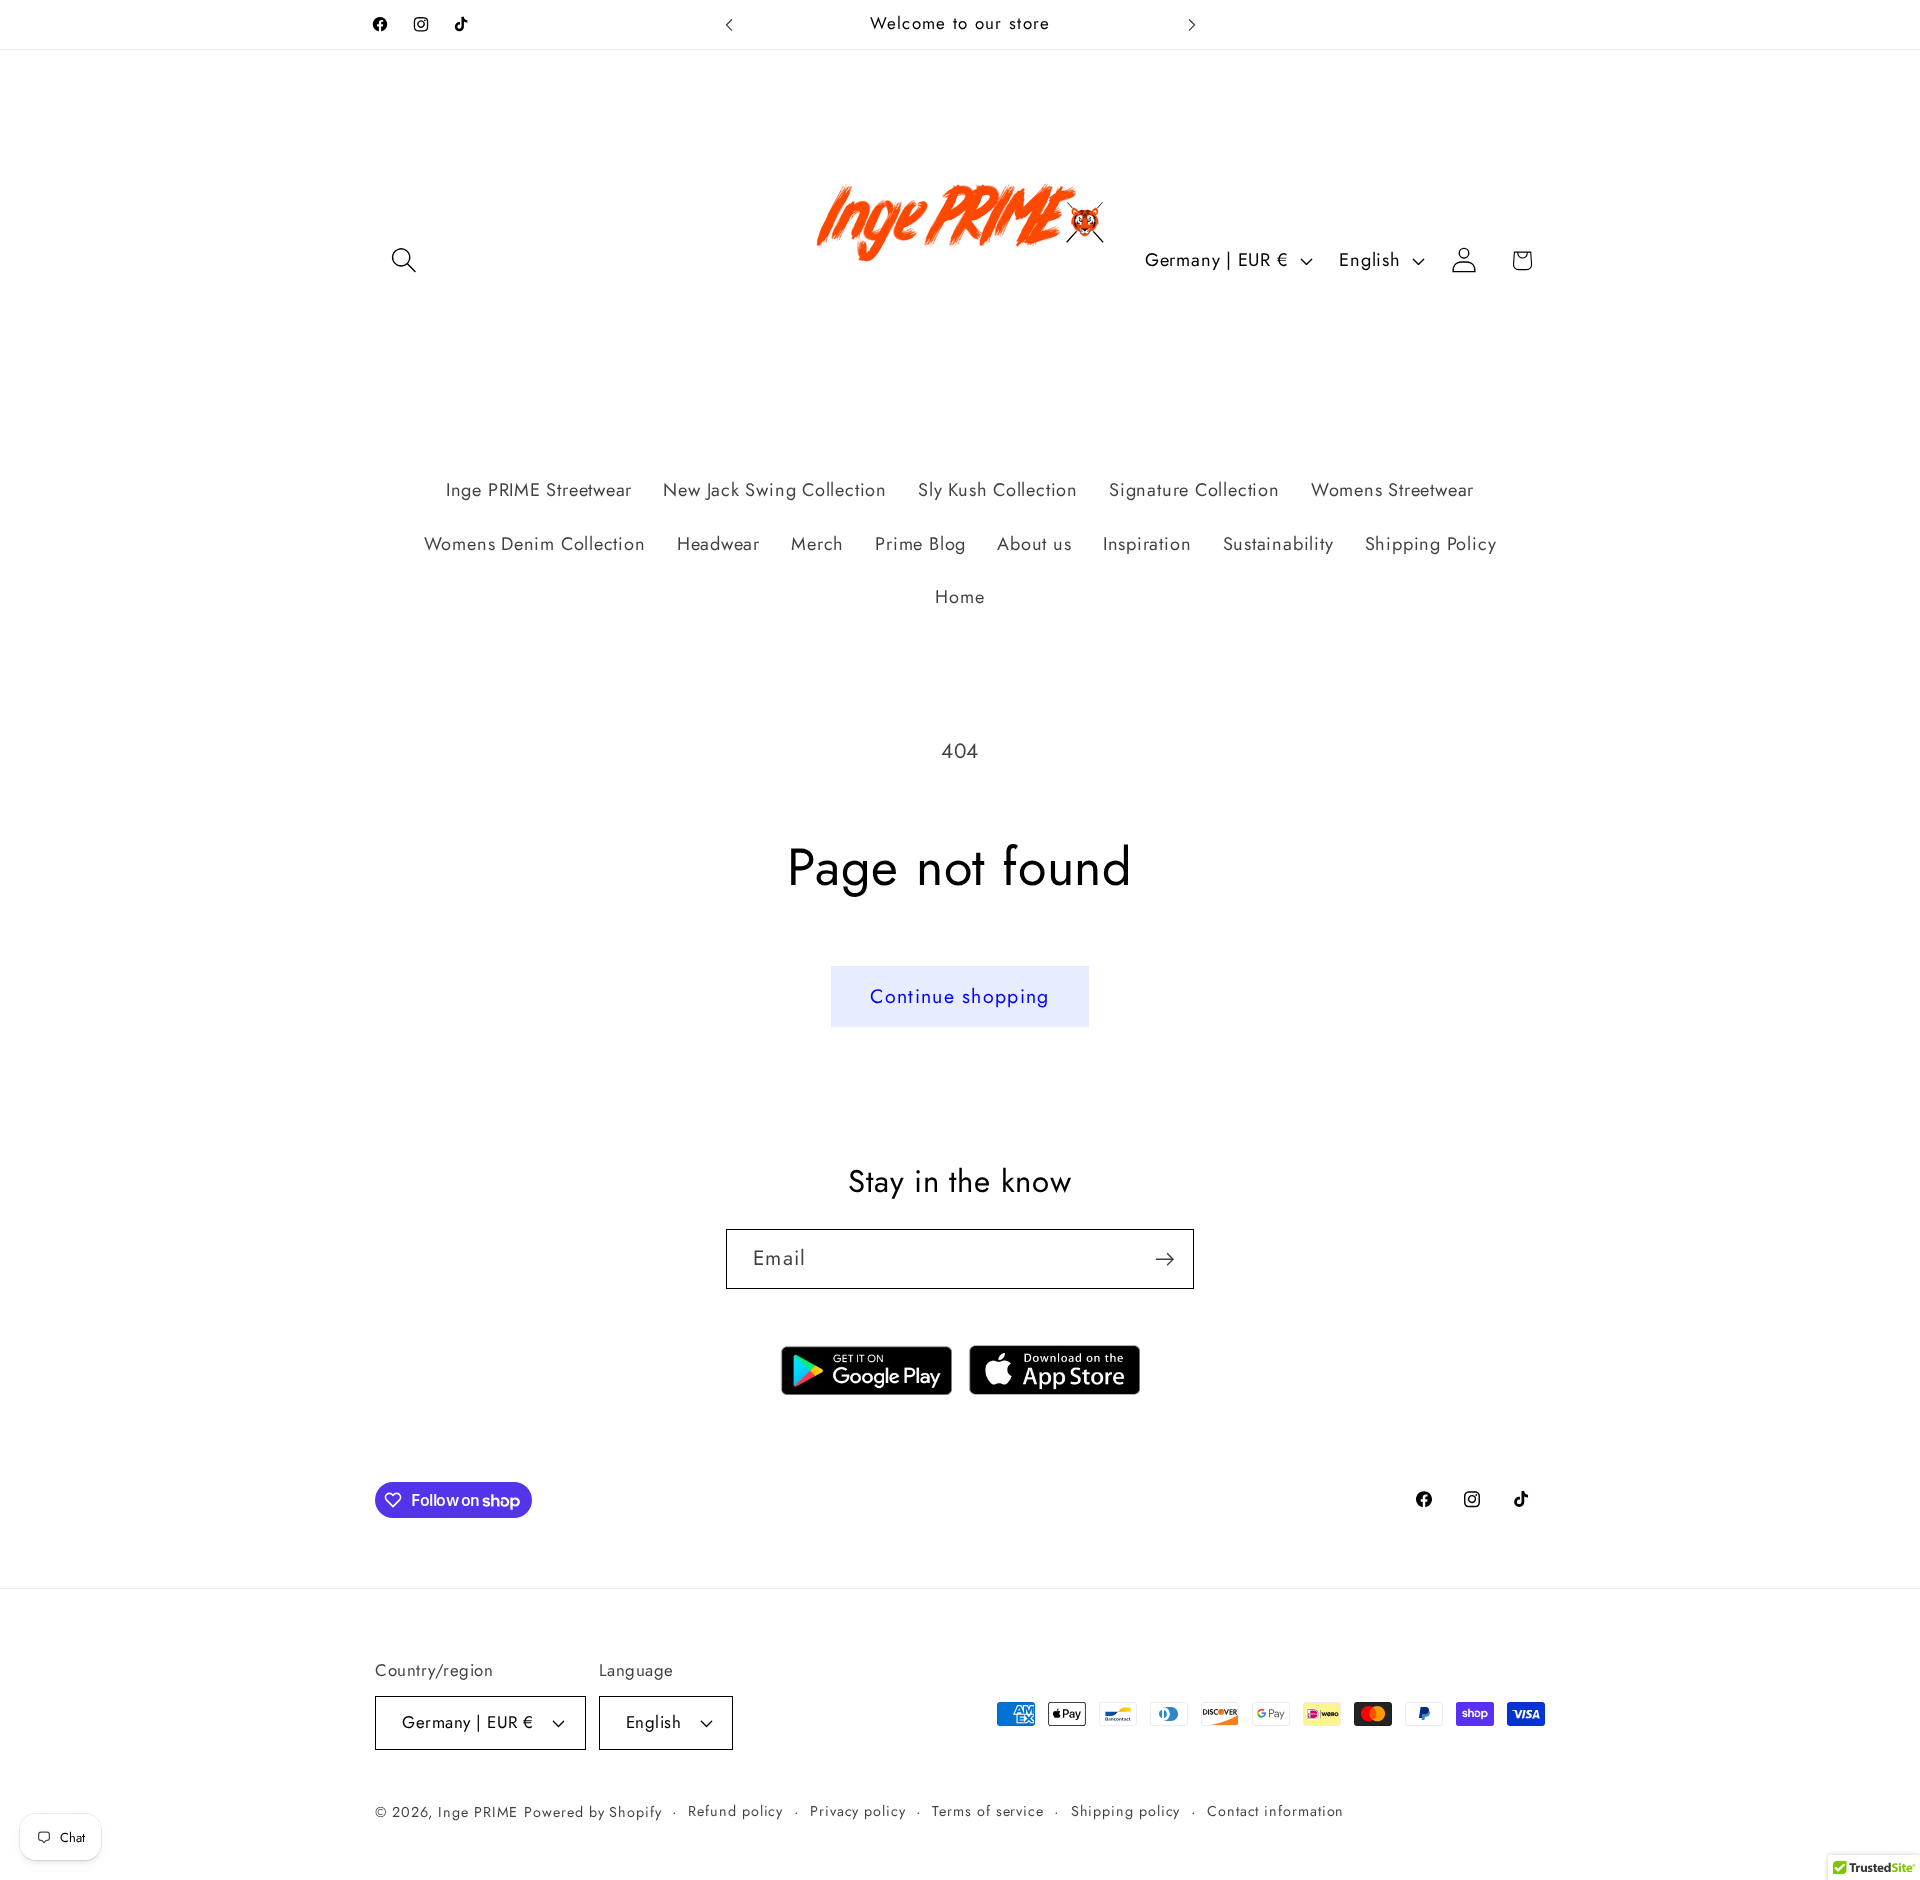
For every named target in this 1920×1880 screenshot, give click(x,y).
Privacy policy (858, 1811)
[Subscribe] (1164, 1259)
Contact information (1275, 1811)
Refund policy (735, 1811)
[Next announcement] (1192, 24)
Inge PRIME (478, 1812)
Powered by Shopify (592, 1812)
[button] (403, 260)
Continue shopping (959, 996)
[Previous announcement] (729, 24)
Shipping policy (1126, 1811)
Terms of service (988, 1811)
